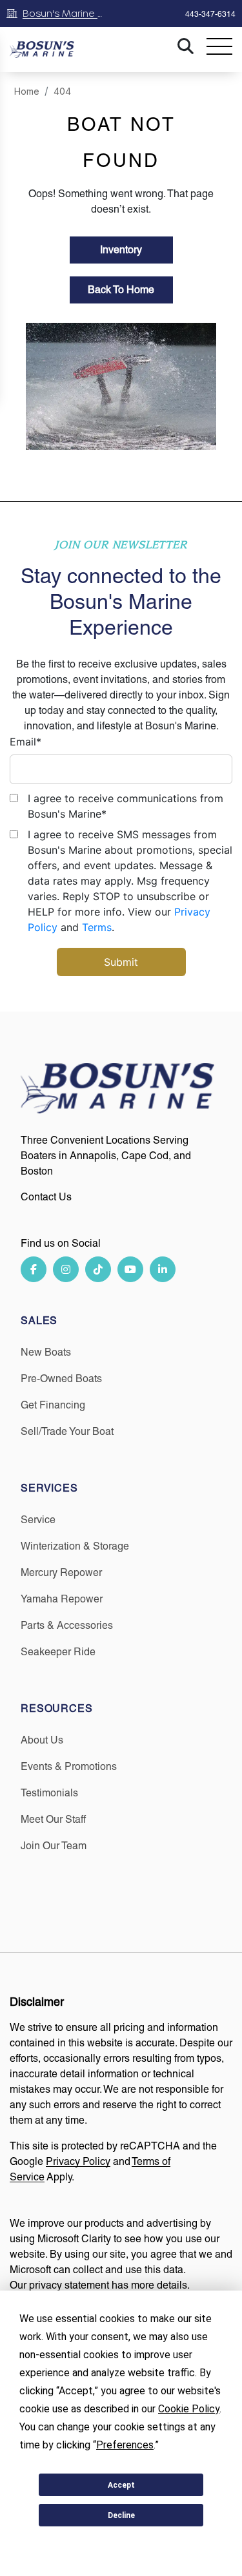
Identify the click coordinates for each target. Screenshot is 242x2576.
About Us (42, 1740)
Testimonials (49, 1793)
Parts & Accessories (67, 1625)
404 (62, 91)
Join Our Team (54, 1846)
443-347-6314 (210, 14)
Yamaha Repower (62, 1599)
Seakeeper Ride (58, 1652)
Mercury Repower (61, 1572)
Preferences (121, 2546)
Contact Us (46, 1197)
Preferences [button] (125, 2445)
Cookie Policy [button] (189, 2409)
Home (27, 91)
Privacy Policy (78, 2161)
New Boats (46, 1352)
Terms (97, 927)
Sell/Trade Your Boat (67, 1431)
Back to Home (121, 290)
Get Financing (53, 1405)
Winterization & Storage (75, 1546)
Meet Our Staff (53, 1819)
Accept (121, 2485)
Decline (121, 2515)
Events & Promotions (69, 1766)
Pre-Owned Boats (61, 1379)
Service (38, 1520)
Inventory (121, 250)
